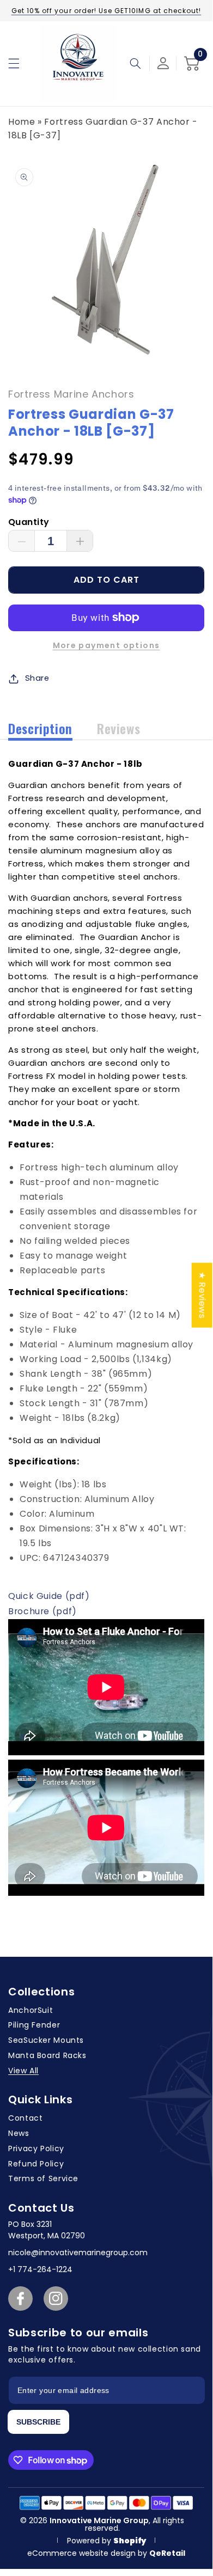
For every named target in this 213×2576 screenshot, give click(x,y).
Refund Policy (36, 2164)
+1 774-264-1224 (40, 2269)
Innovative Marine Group (99, 2520)
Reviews (118, 728)
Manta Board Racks (47, 2055)
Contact (25, 2118)
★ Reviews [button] (202, 1295)
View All (23, 2071)
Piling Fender (34, 2025)
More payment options (107, 645)
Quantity (29, 522)
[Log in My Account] (163, 63)
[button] (14, 63)
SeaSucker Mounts (46, 2040)
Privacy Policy (36, 2148)
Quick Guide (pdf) (49, 1596)
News (19, 2133)
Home (22, 122)
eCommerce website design (83, 2553)
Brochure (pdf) (42, 1611)
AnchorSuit (31, 2010)
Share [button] (37, 678)
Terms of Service (43, 2178)
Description (40, 728)
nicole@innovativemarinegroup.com (78, 2253)
